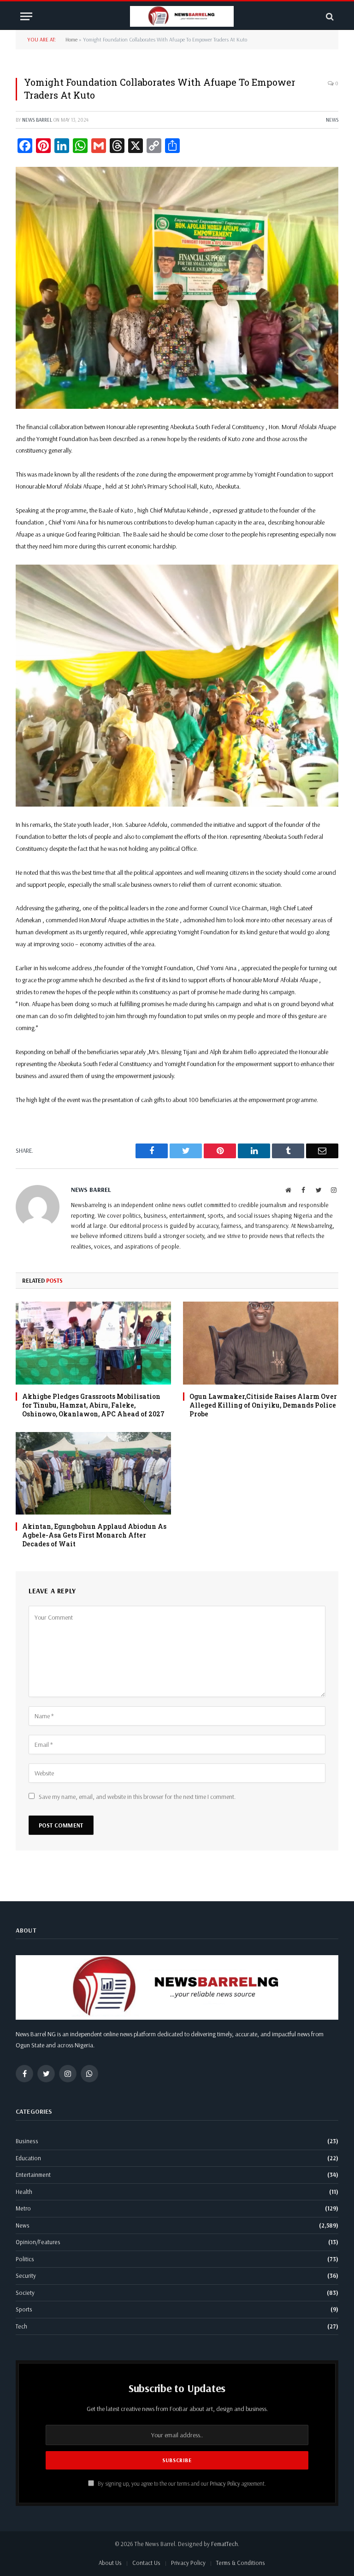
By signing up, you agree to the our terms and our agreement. (181, 2483)
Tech (21, 2326)
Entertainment (33, 2175)
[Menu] (26, 16)
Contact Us (146, 2563)
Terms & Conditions (241, 2563)
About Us (110, 2563)
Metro (23, 2208)
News (332, 120)
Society (25, 2293)
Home (71, 39)
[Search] (329, 16)
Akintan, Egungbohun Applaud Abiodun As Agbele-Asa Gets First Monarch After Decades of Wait (94, 1535)
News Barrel (37, 120)
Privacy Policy (225, 2483)
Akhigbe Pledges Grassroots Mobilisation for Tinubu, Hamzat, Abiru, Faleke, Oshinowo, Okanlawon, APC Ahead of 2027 (93, 1405)
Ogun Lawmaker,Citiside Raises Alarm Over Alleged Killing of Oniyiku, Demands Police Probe (263, 1405)
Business (27, 2141)
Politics (25, 2259)
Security (26, 2275)
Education (28, 2158)
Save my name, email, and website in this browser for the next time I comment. (137, 1797)
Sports (24, 2309)
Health (24, 2192)
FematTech (224, 2544)
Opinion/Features (38, 2242)
